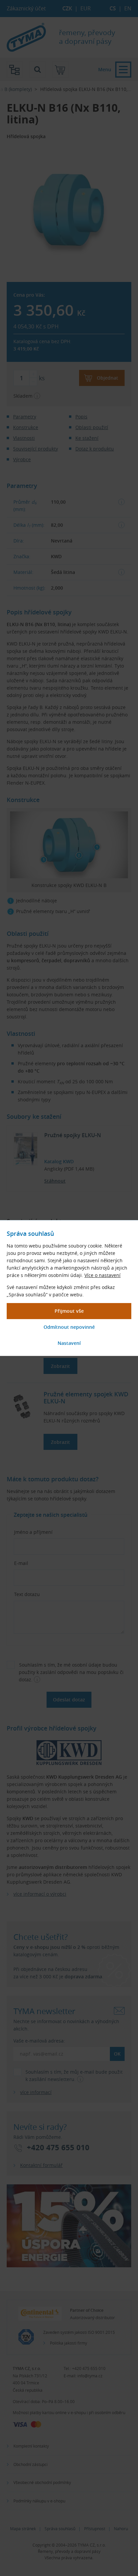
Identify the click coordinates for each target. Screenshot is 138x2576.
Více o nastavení (102, 1275)
